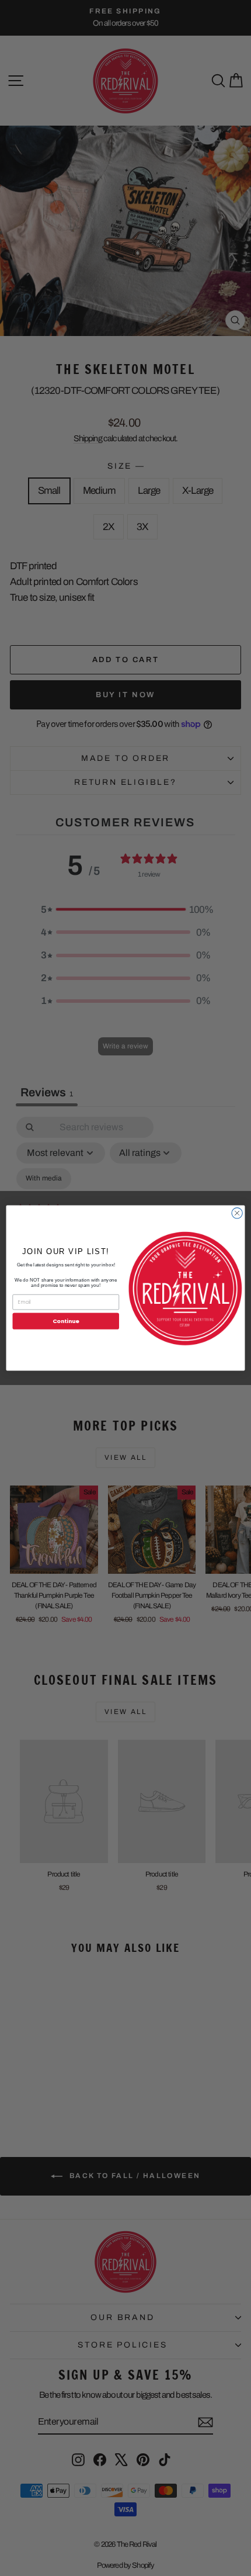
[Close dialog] (237, 1213)
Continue (66, 1321)
